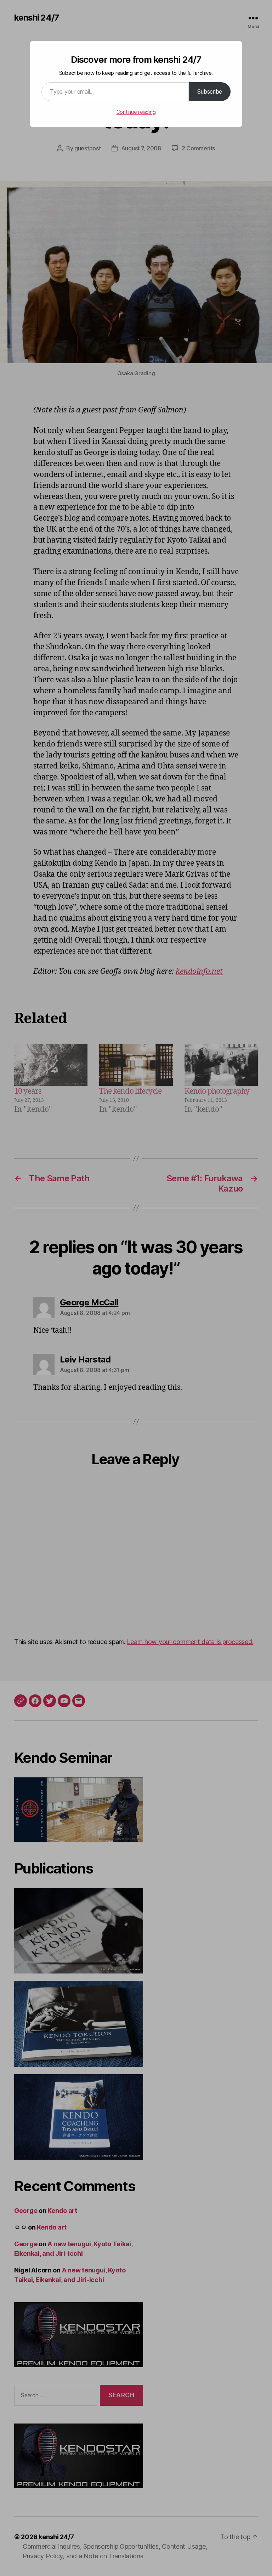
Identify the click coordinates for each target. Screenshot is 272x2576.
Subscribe (210, 91)
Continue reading (136, 112)
